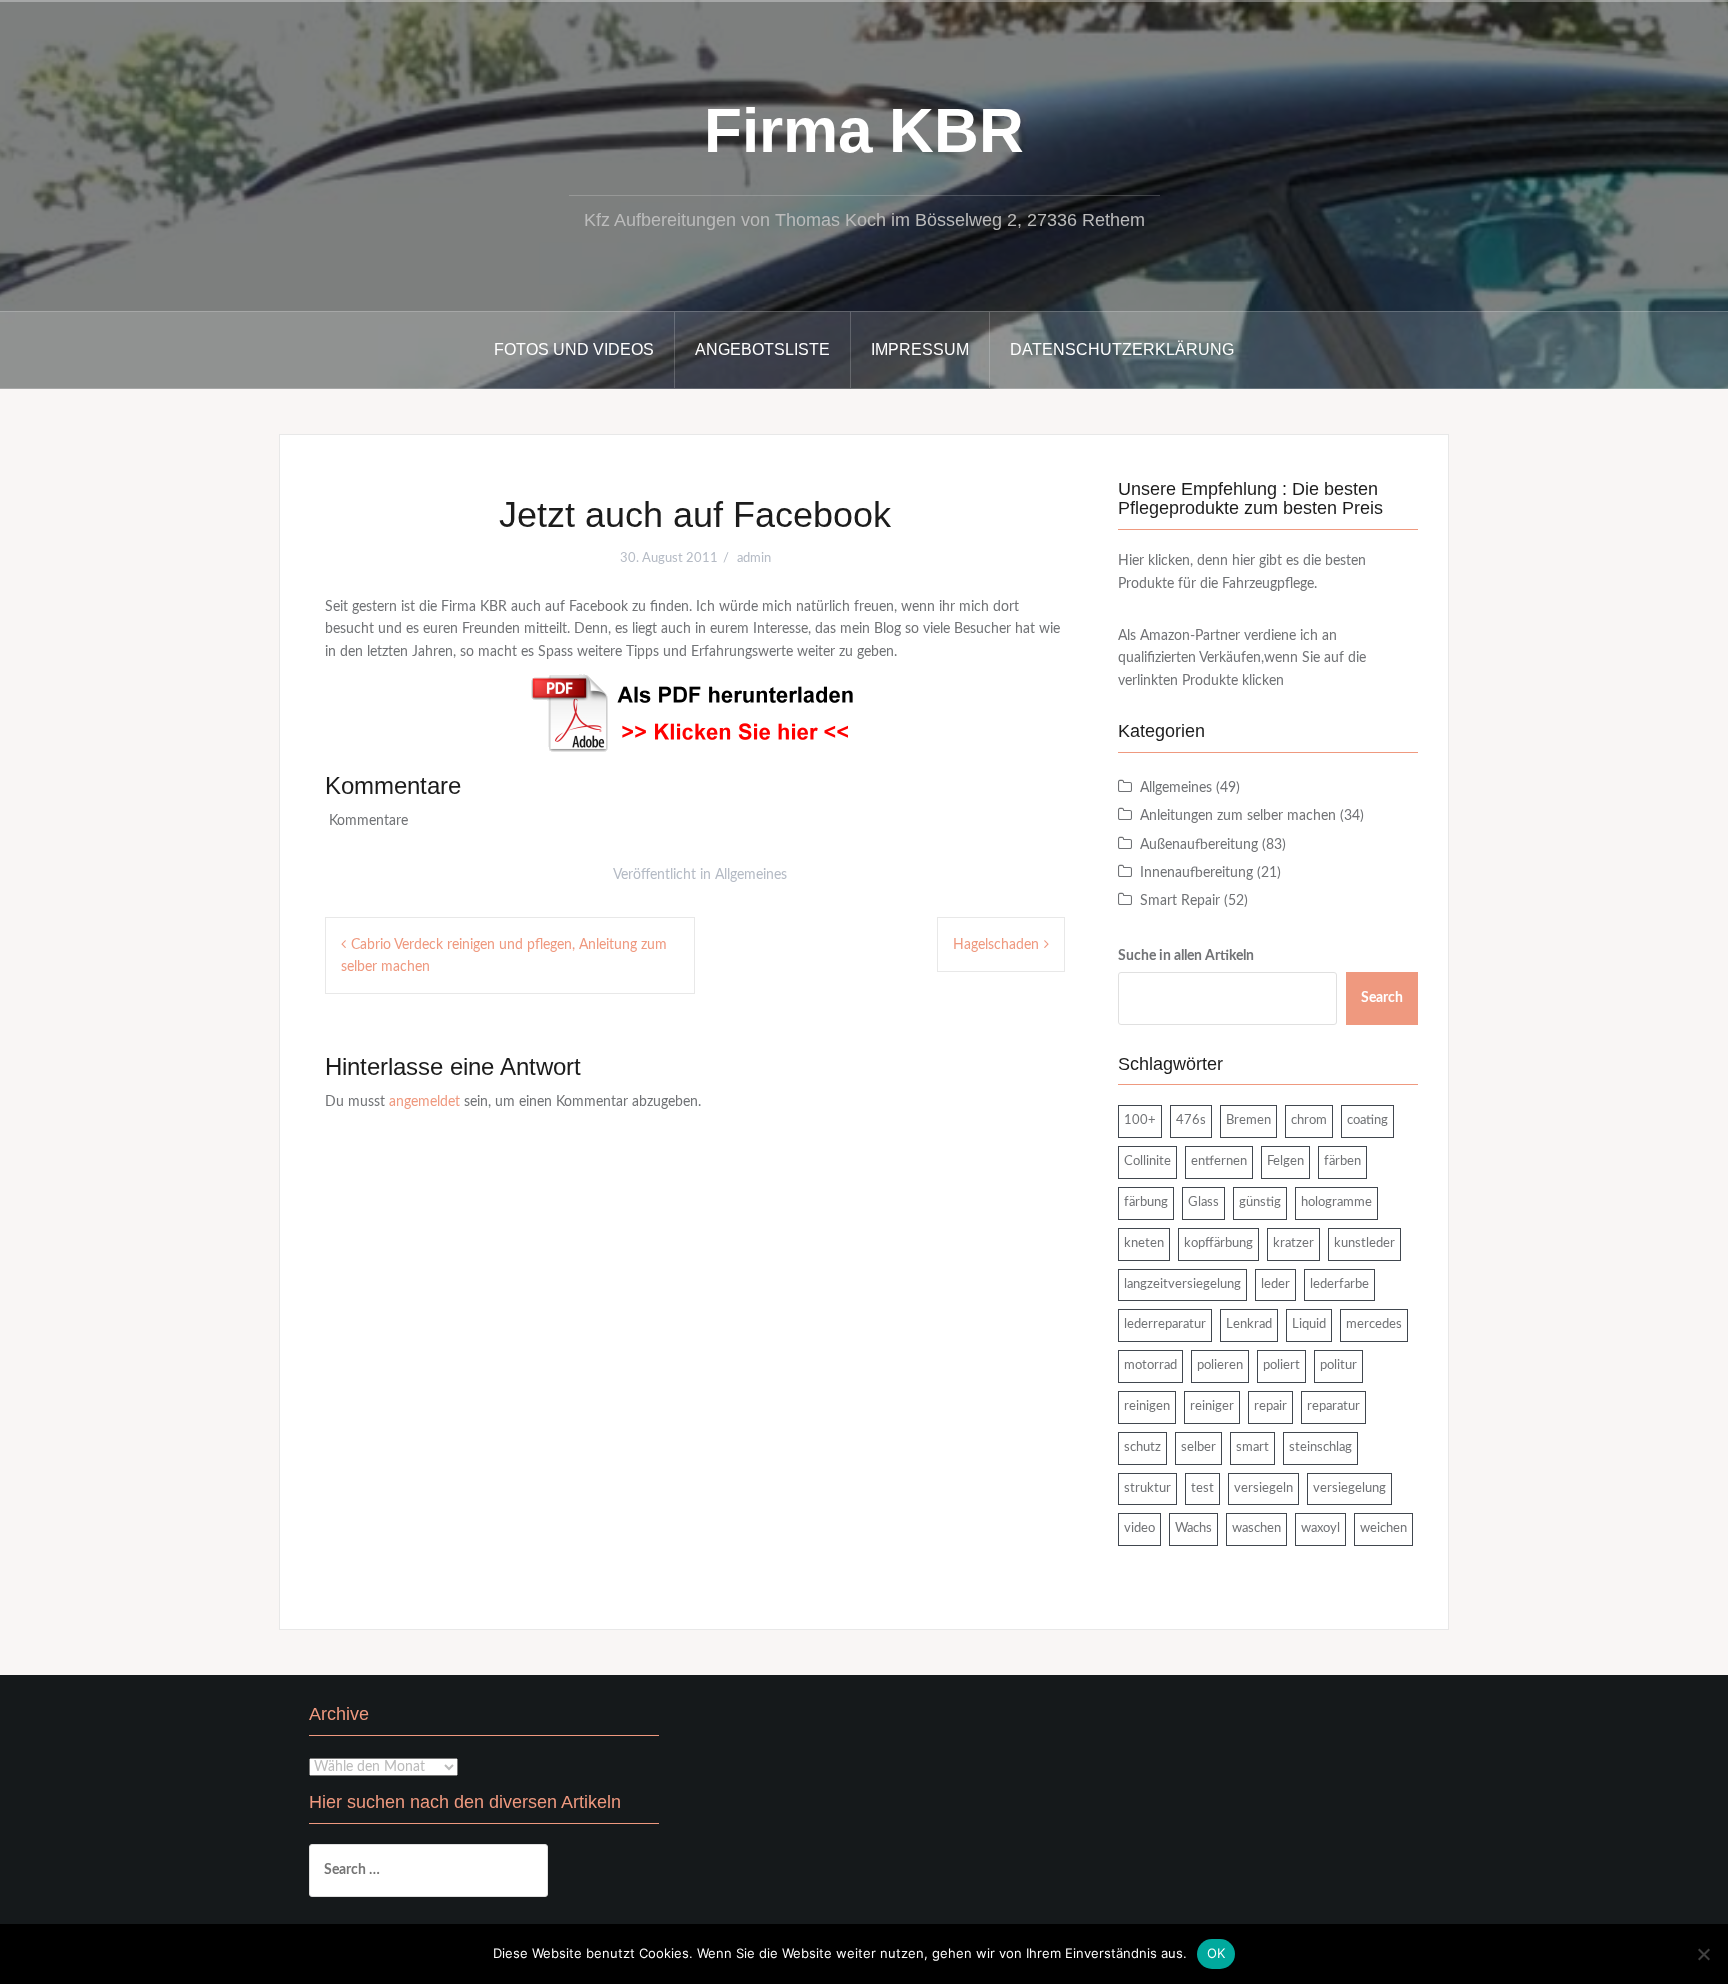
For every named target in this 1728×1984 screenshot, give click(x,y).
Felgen (1285, 1161)
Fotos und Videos (574, 349)
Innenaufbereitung (1196, 873)
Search (1382, 998)
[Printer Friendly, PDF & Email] (695, 713)
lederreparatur (1165, 1324)
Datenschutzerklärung (1122, 349)
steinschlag (1320, 1447)
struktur (1147, 1488)
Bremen (1248, 1120)
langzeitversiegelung (1182, 1284)
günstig (1260, 1202)
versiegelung (1349, 1488)
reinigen (1147, 1406)
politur (1338, 1365)
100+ (1140, 1120)
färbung (1146, 1202)
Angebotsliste (762, 349)
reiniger (1212, 1406)
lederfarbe (1339, 1284)
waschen (1256, 1528)
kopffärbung (1218, 1243)
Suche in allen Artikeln (1186, 956)
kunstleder (1364, 1243)
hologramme (1336, 1202)
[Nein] (1703, 1954)
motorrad (1150, 1365)
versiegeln (1263, 1488)
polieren (1220, 1365)
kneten (1144, 1243)
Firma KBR (864, 130)
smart (1252, 1447)
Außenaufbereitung (1199, 845)
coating (1367, 1120)
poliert (1281, 1365)
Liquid (1309, 1324)
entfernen (1219, 1161)
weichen (1383, 1528)
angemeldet (424, 1102)
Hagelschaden (996, 945)
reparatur (1333, 1406)
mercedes (1374, 1324)
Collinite (1147, 1161)
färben (1342, 1161)
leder (1275, 1284)
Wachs (1193, 1528)
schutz (1142, 1447)
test (1202, 1488)
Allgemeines (751, 875)
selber (1198, 1447)
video (1139, 1528)
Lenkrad (1249, 1324)
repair (1270, 1406)
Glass (1203, 1202)
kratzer (1293, 1243)
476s (1191, 1120)
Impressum (920, 349)
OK (1216, 1953)
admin (754, 558)
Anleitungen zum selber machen (1238, 816)
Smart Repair (1180, 901)
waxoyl (1320, 1528)
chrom (1309, 1120)
